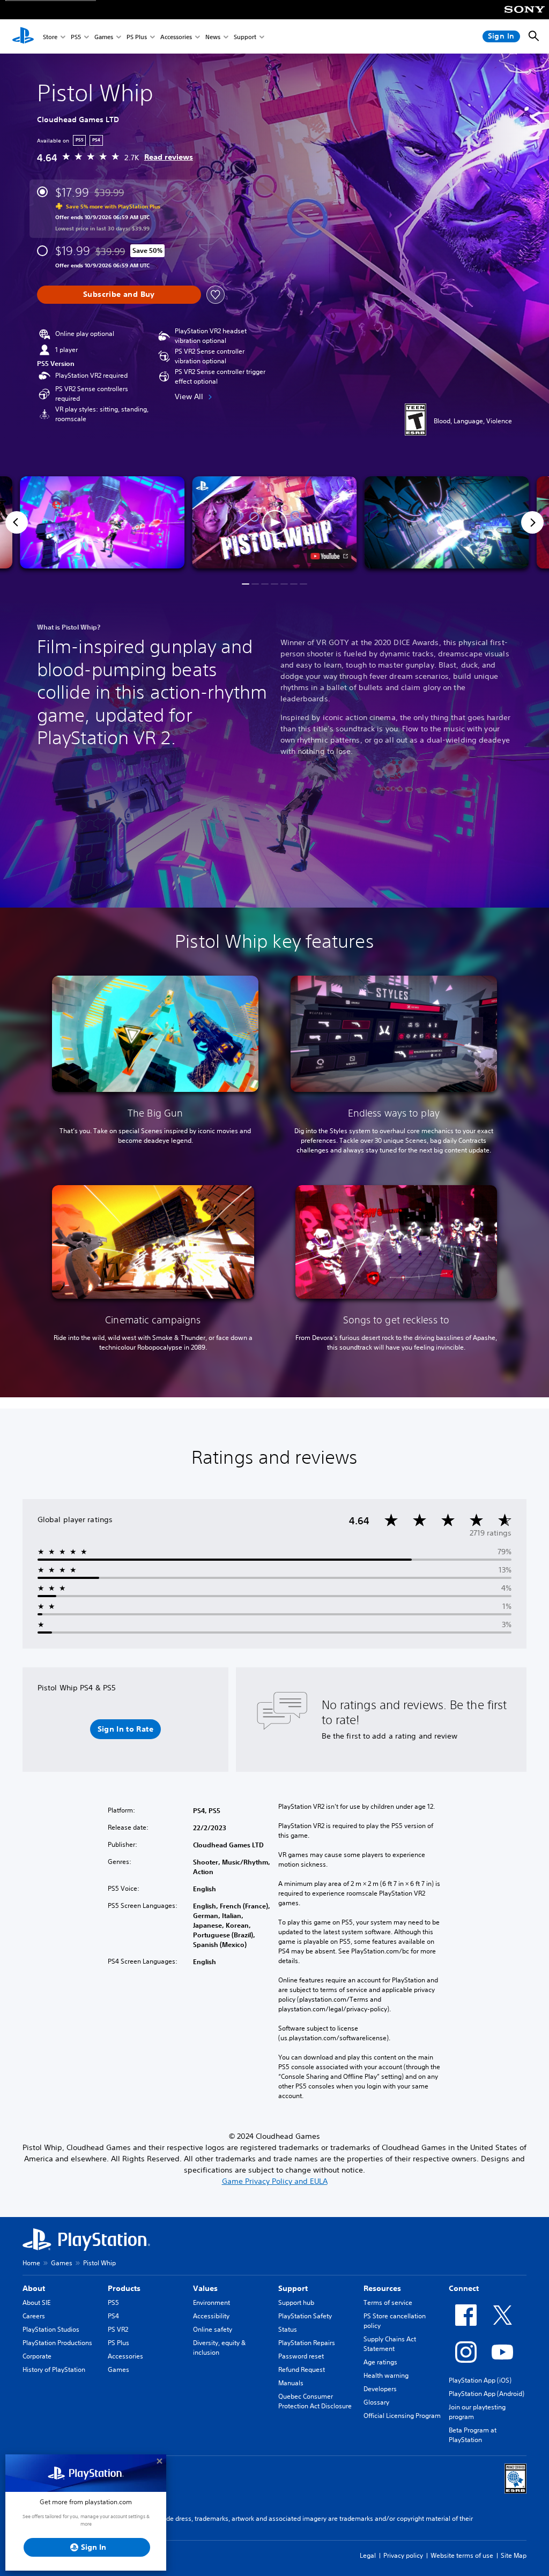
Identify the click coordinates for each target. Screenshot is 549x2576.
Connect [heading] (464, 2288)
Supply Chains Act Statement (390, 2344)
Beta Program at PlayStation (473, 2435)
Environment (212, 2302)
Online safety (213, 2329)
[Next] (532, 522)
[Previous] (17, 522)
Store (50, 37)
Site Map (514, 2555)
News (213, 37)
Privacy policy (403, 2555)
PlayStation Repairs (307, 2343)
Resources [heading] (382, 2288)
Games (104, 37)
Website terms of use (462, 2555)
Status (288, 2329)
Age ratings (380, 2362)
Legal (368, 2555)
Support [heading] (293, 2288)
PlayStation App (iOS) (480, 2380)
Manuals (291, 2383)
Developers (380, 2389)
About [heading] (34, 2288)
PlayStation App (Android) (487, 2394)
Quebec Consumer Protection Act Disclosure (315, 2401)
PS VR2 (118, 2329)
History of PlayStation (54, 2369)
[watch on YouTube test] (329, 556)
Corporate (37, 2356)
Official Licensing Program (402, 2416)
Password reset (301, 2356)
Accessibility (211, 2316)
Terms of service (388, 2302)
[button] (274, 523)
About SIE (36, 2302)
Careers (34, 2316)
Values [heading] (205, 2288)
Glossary (376, 2402)
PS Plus (137, 37)
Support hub (296, 2302)
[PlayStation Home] (23, 36)
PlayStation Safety (305, 2316)
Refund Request (302, 2369)
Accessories (176, 37)
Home (31, 2263)
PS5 (76, 37)
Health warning (386, 2375)
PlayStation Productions (57, 2343)
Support (245, 37)
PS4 (113, 2316)
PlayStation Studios (51, 2329)
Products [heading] (124, 2288)
